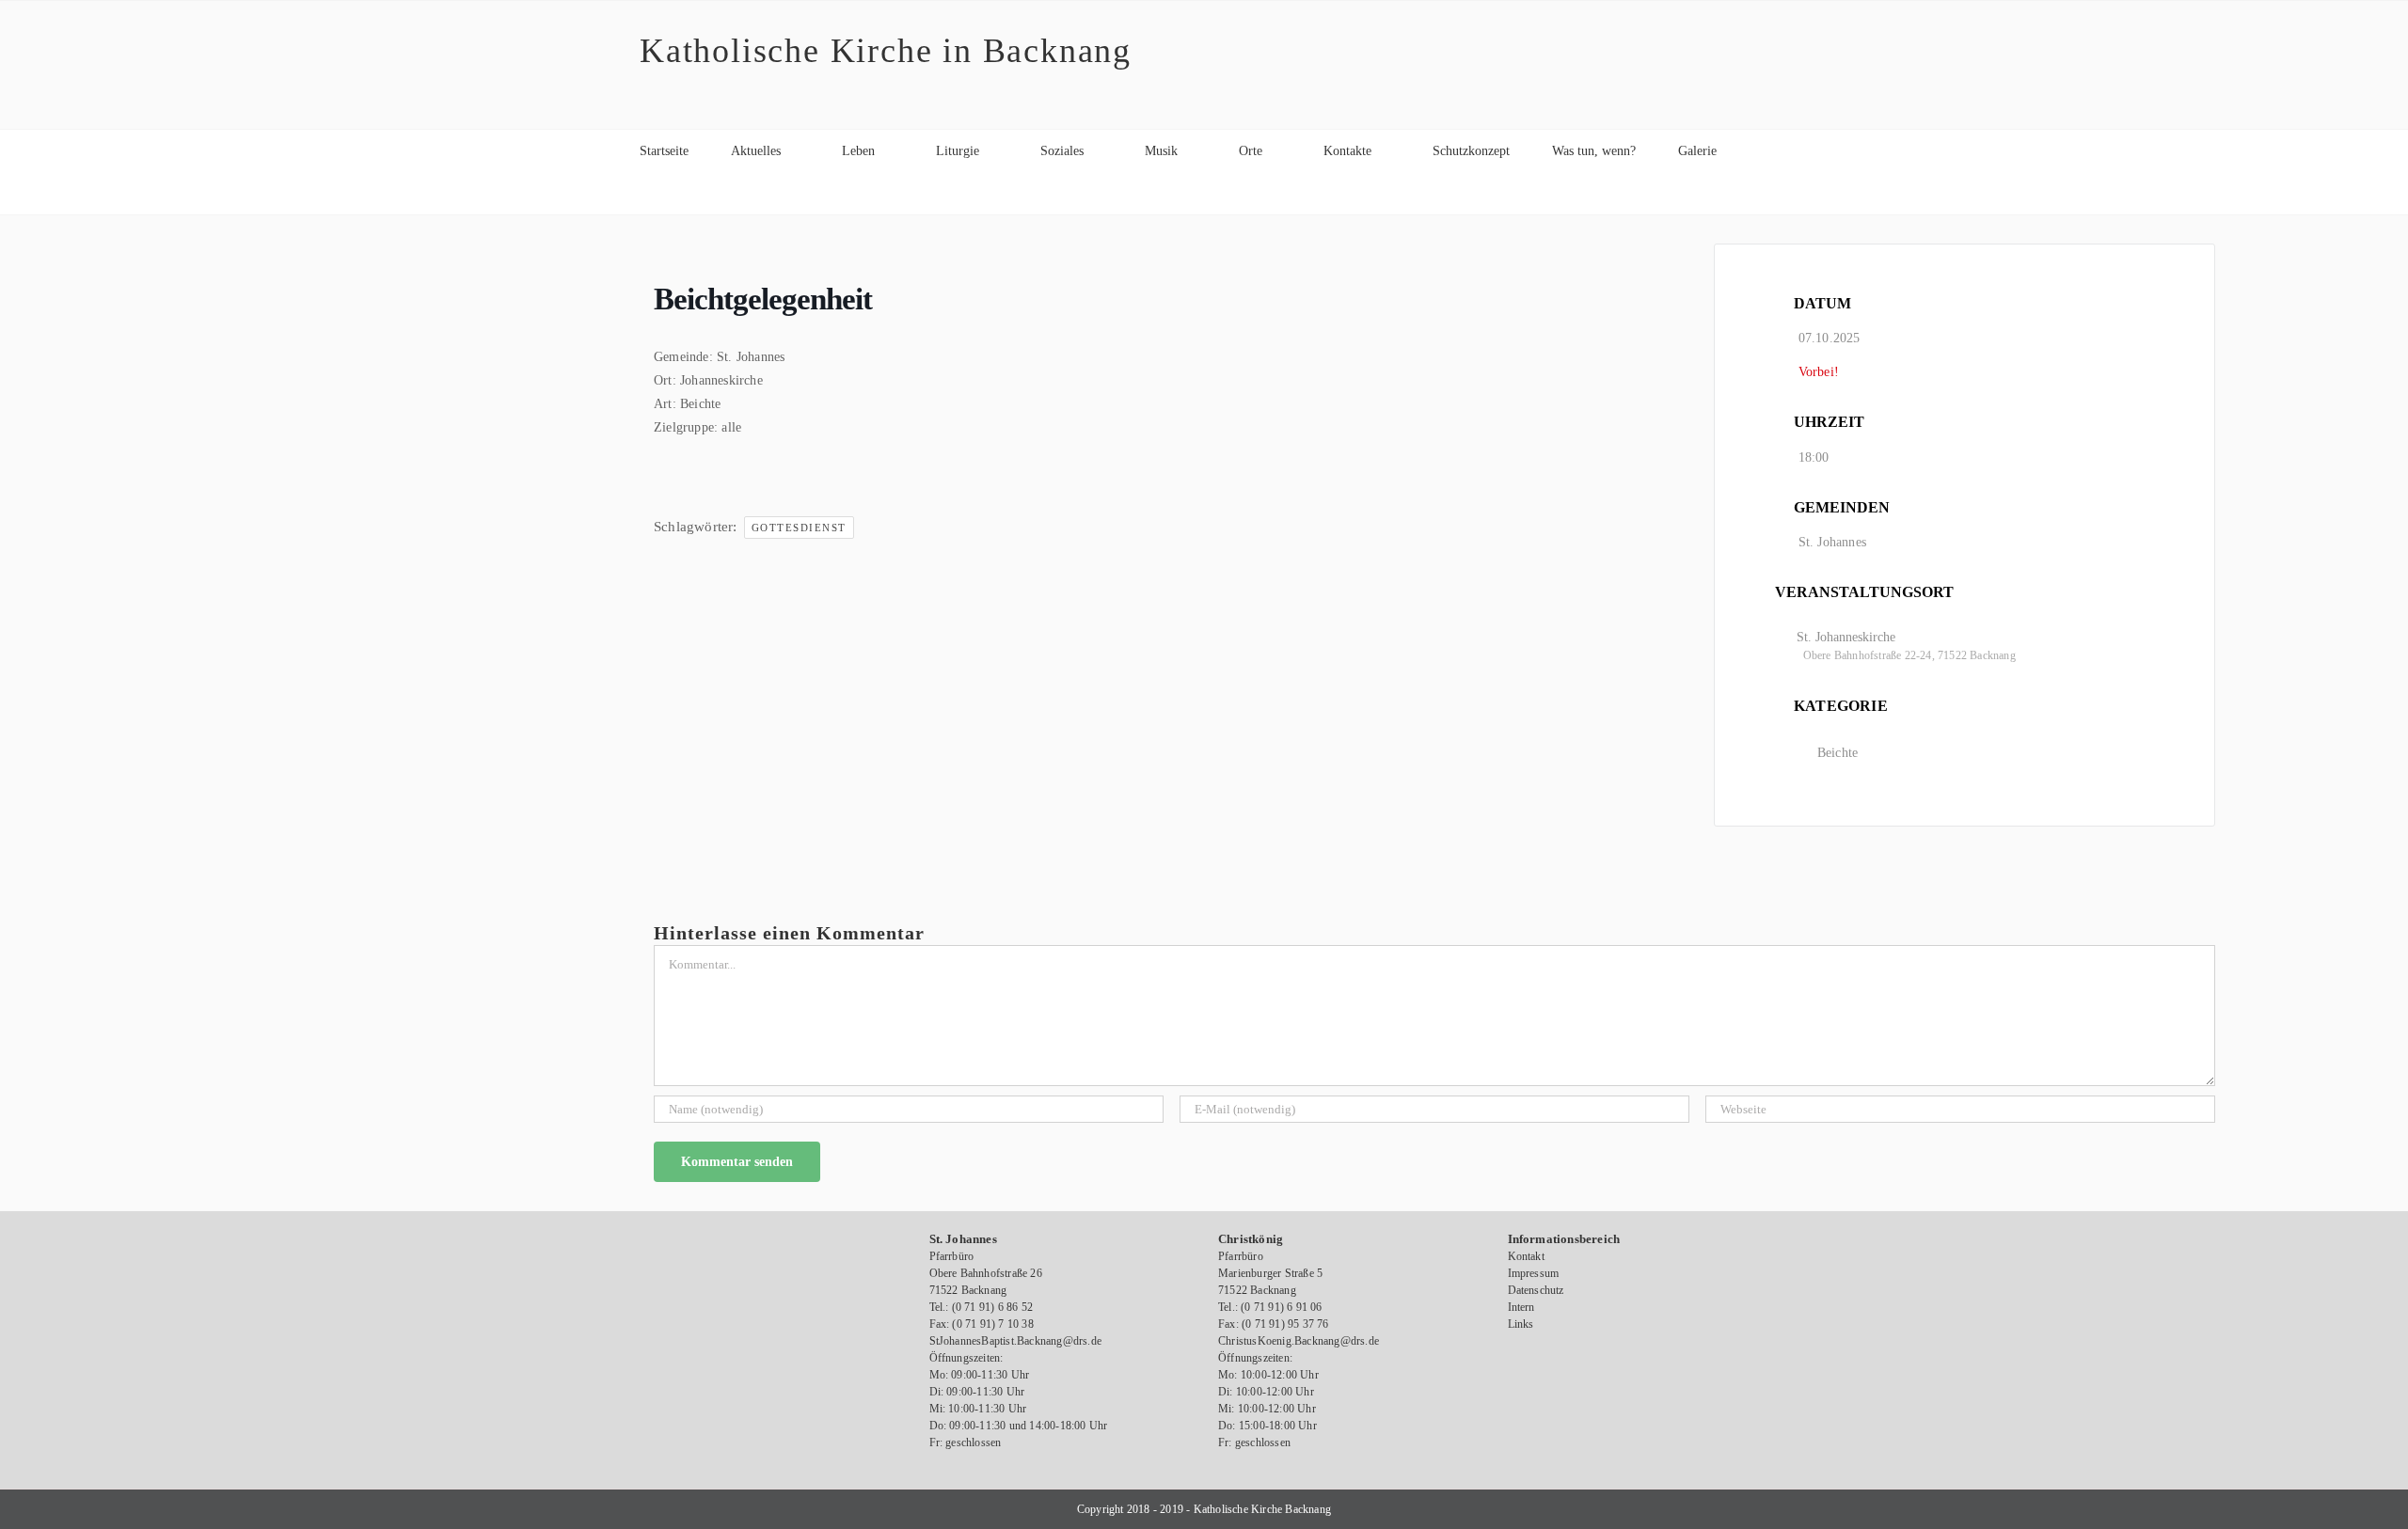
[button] (645, 193)
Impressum (1534, 1273)
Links (1521, 1324)
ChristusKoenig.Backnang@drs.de (1299, 1341)
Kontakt (1526, 1256)
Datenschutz (1536, 1290)
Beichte (1838, 753)
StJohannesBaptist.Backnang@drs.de (1016, 1341)
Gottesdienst (799, 528)
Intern (1521, 1307)
